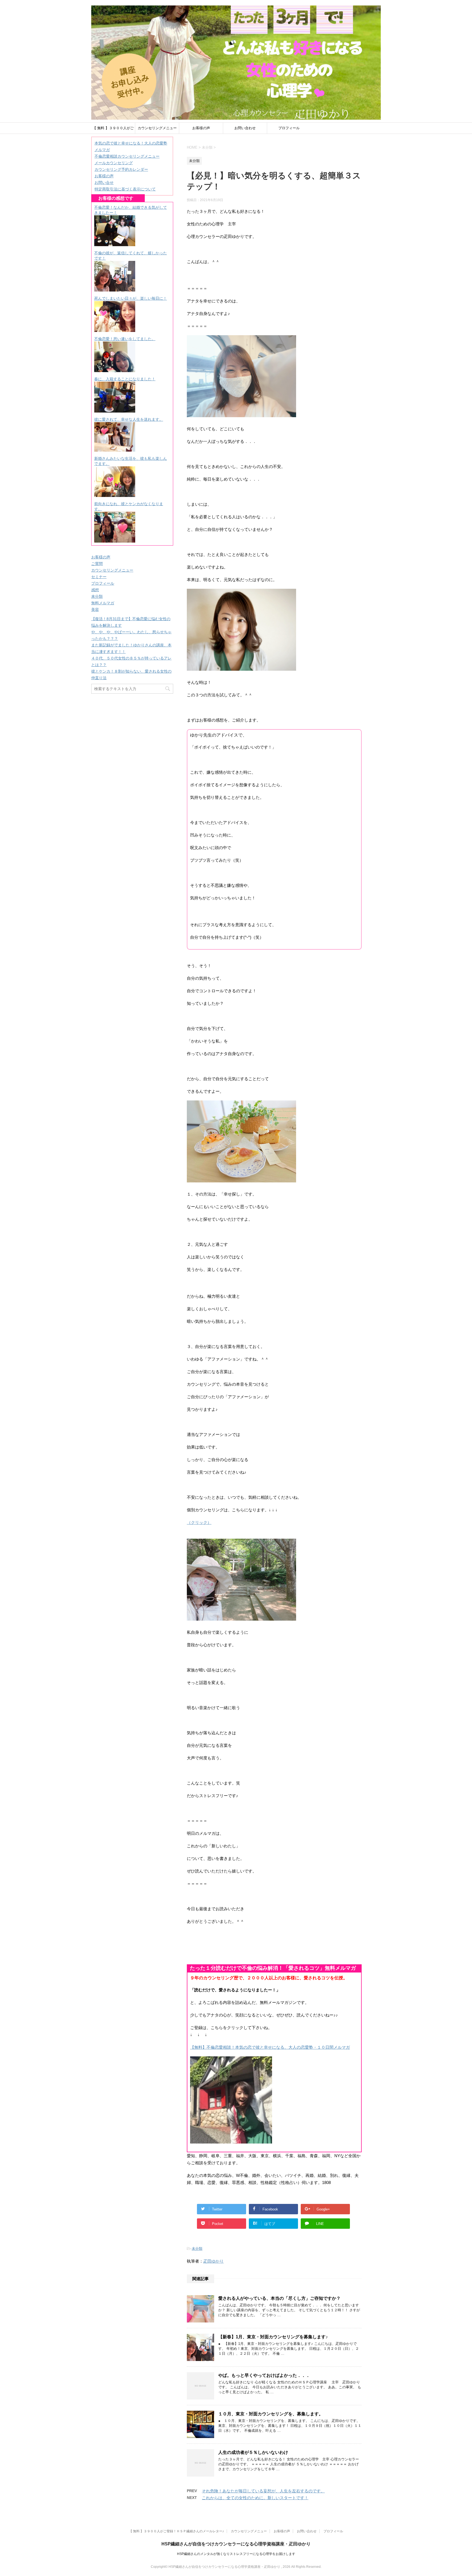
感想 (95, 590)
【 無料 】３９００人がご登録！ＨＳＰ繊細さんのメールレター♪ (113, 130)
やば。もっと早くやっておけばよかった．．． (264, 2375)
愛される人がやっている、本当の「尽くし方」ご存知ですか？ (279, 2298)
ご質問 (97, 564)
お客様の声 (201, 128)
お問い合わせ (245, 128)
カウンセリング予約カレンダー (121, 169)
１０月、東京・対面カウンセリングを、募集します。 (271, 2414)
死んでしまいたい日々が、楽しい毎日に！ (131, 298)
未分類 (197, 2249)
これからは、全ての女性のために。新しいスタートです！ (255, 2498)
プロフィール (289, 128)
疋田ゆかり (213, 2261)
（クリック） (199, 1522)
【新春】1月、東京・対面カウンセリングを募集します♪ (273, 2337)
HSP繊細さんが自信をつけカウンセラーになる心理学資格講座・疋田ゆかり (236, 2544)
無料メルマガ (103, 603)
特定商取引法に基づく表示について (125, 189)
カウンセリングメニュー (157, 128)
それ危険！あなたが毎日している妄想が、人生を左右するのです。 (263, 2491)
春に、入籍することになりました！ (125, 379)
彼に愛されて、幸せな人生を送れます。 (129, 419)
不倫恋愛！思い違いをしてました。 (125, 339)
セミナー (99, 577)
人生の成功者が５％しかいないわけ (253, 2452)
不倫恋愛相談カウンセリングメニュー (127, 156)
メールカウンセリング (114, 163)
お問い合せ (104, 182)
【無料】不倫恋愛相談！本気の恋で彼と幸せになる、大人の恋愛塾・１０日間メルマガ (270, 2047)
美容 (95, 610)
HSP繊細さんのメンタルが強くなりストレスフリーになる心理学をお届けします (236, 2554)
